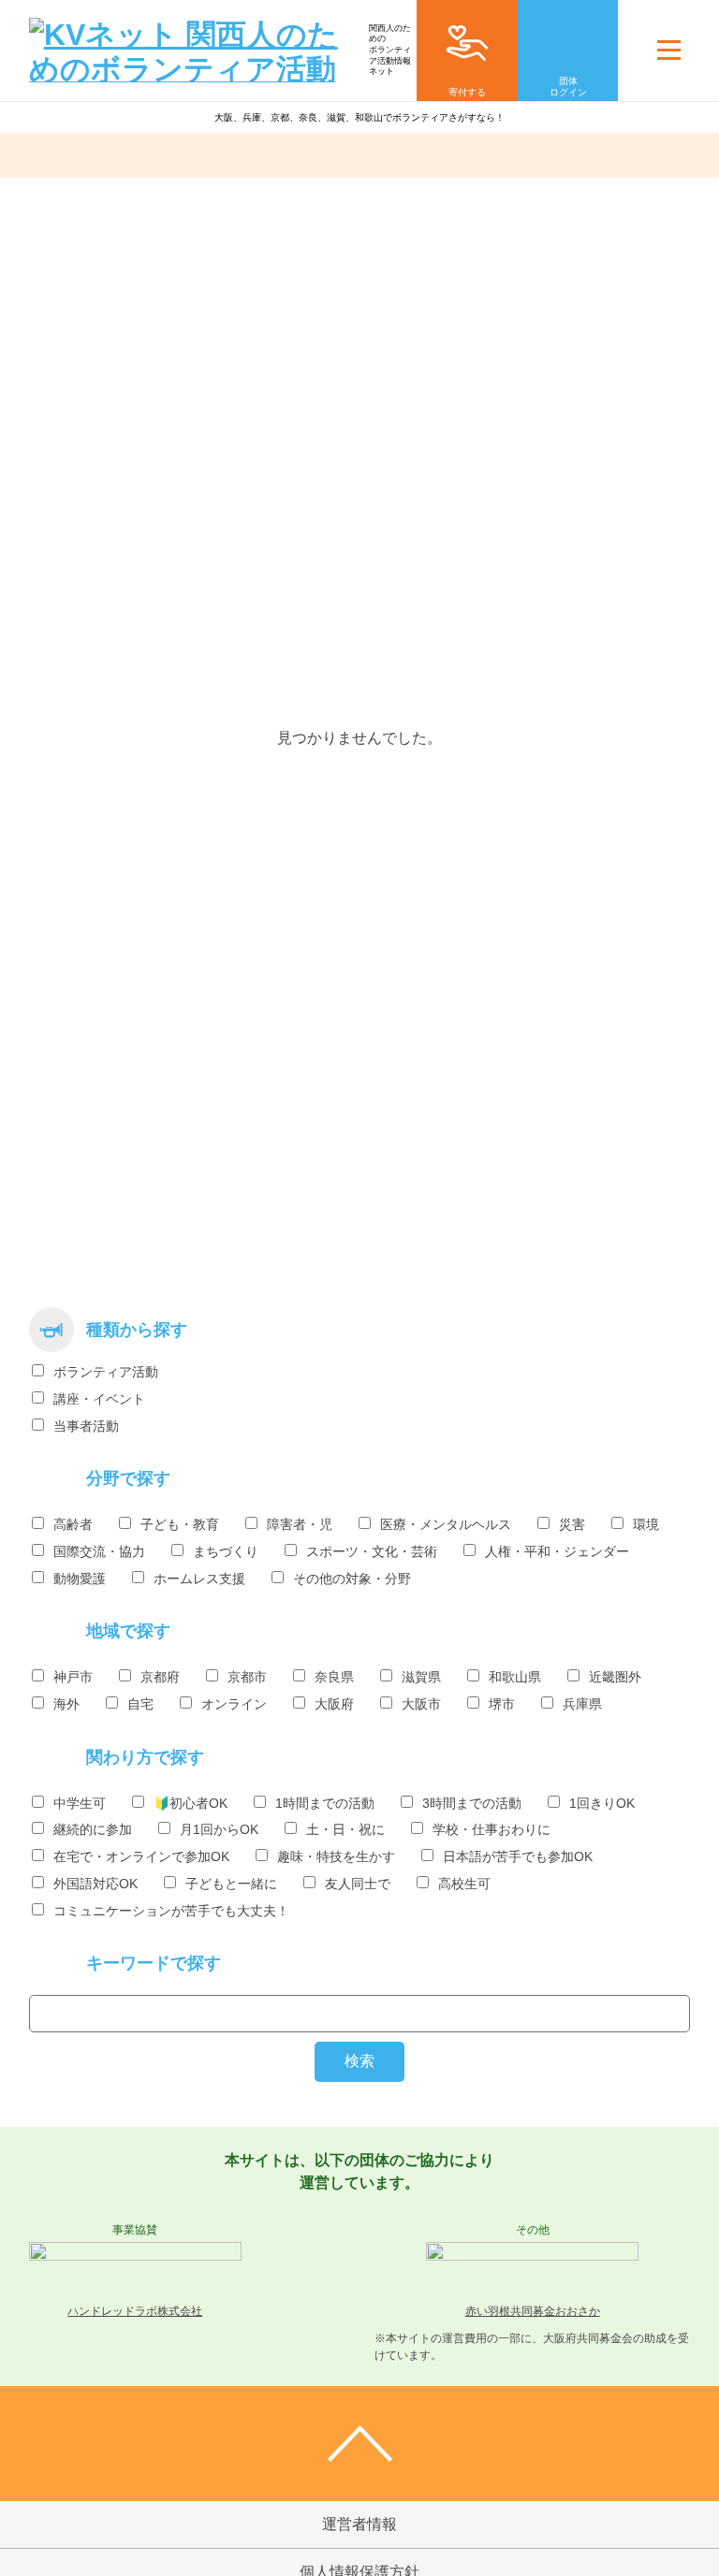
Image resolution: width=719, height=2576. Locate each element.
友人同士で (358, 1884)
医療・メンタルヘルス (446, 1524)
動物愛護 (80, 1579)
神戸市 (73, 1677)
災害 (572, 1524)
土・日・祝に (345, 1829)
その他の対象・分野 (352, 1579)
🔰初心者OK (191, 1803)
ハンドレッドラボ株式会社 (135, 2311)
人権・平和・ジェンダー (557, 1551)
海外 (66, 1704)
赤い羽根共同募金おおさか (533, 2311)
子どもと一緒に (231, 1884)
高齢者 (73, 1524)
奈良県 (334, 1677)
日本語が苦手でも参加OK (518, 1856)
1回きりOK (602, 1803)
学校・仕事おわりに (492, 1829)
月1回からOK (219, 1829)
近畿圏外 (615, 1677)
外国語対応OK (95, 1884)
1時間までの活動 (325, 1803)
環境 (646, 1524)
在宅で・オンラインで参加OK (141, 1856)
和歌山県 (515, 1677)
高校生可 (464, 1884)
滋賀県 (421, 1677)
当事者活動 (86, 1426)
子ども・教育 (180, 1524)
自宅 (140, 1704)
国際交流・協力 (99, 1551)
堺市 (502, 1704)
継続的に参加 (93, 1829)
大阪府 (334, 1704)
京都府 (160, 1677)
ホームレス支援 (199, 1579)
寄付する (467, 92)
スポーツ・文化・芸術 (372, 1551)
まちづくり (226, 1551)
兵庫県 (582, 1704)
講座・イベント (99, 1399)
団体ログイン (568, 87)
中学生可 (80, 1803)
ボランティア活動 (106, 1372)
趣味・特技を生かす (336, 1856)
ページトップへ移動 (359, 2444)
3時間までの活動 (472, 1803)
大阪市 (421, 1704)
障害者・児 (300, 1524)
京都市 (247, 1677)
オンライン (234, 1704)
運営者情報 (359, 2524)
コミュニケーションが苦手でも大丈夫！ (171, 1911)
